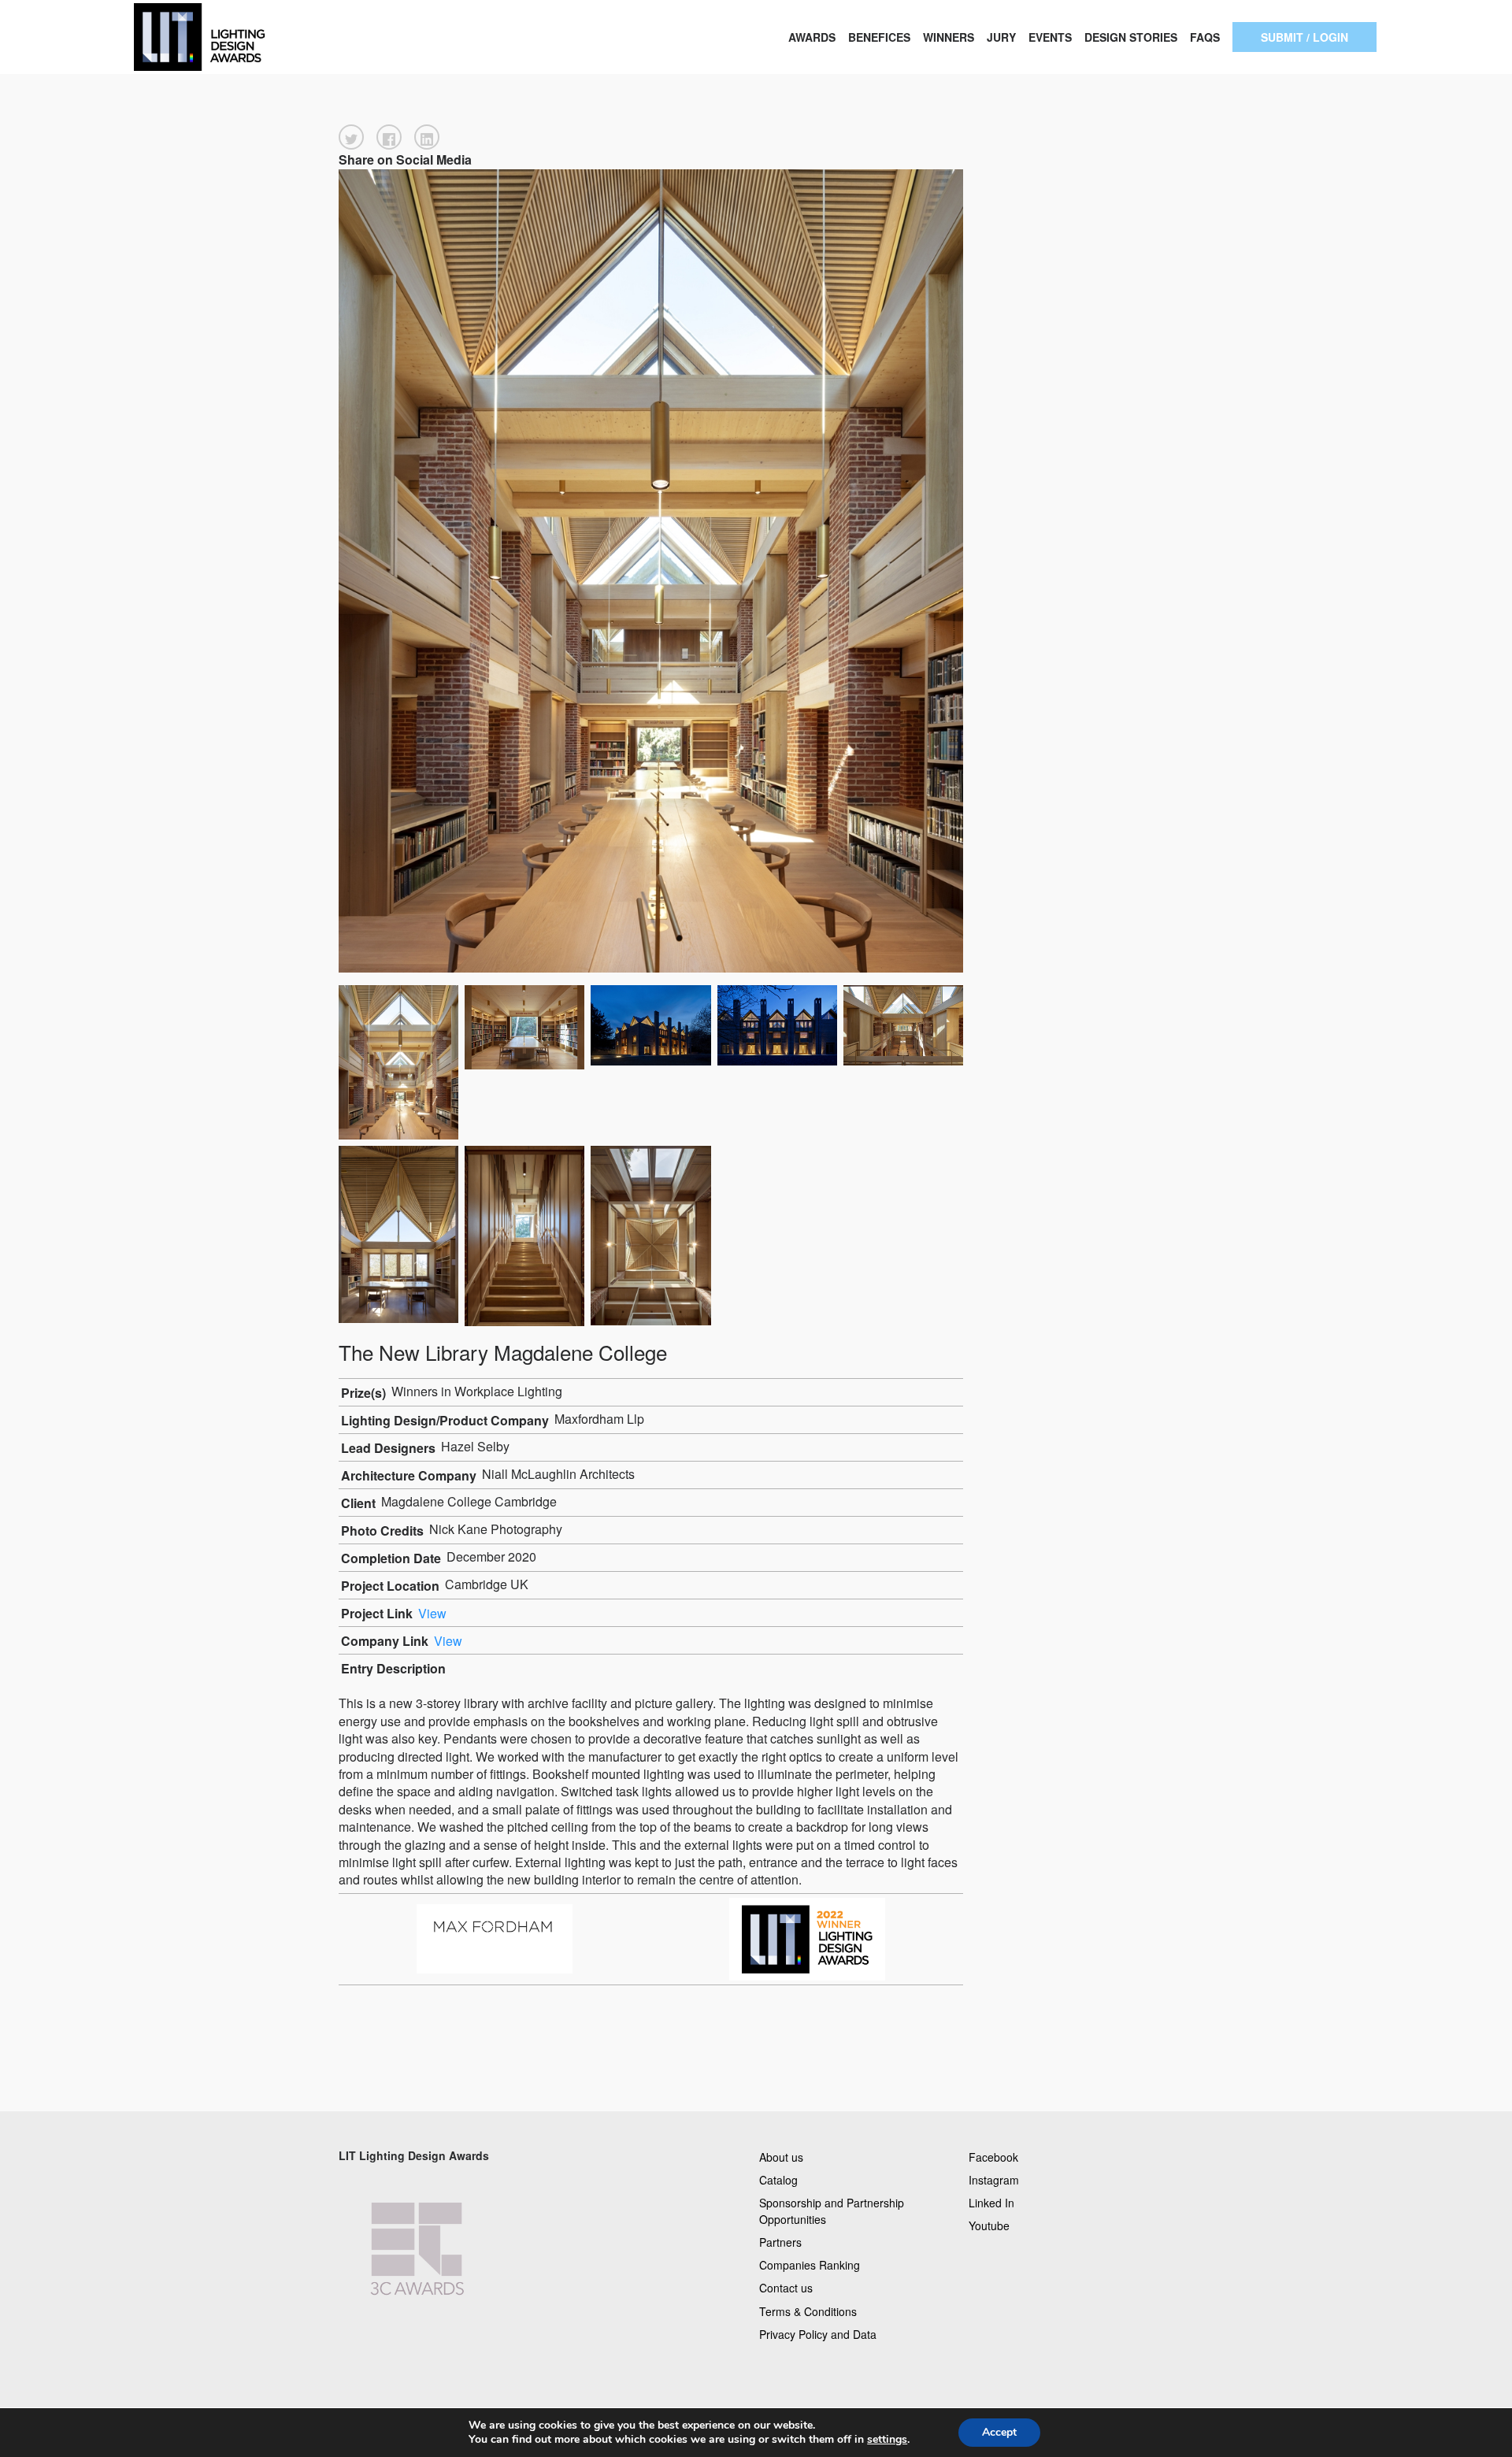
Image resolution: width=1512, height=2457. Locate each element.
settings (887, 2440)
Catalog (778, 2179)
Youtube (989, 2225)
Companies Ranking (810, 2265)
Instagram (994, 2179)
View (432, 1613)
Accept (999, 2432)
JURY (1001, 37)
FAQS (1205, 37)
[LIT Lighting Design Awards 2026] (252, 37)
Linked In (991, 2202)
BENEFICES (879, 37)
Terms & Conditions (808, 2311)
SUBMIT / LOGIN (1304, 37)
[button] (351, 137)
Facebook (993, 2156)
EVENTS (1050, 37)
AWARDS (812, 37)
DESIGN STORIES (1131, 37)
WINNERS (949, 37)
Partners (780, 2242)
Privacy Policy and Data (818, 2333)
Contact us (786, 2288)
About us (781, 2156)
